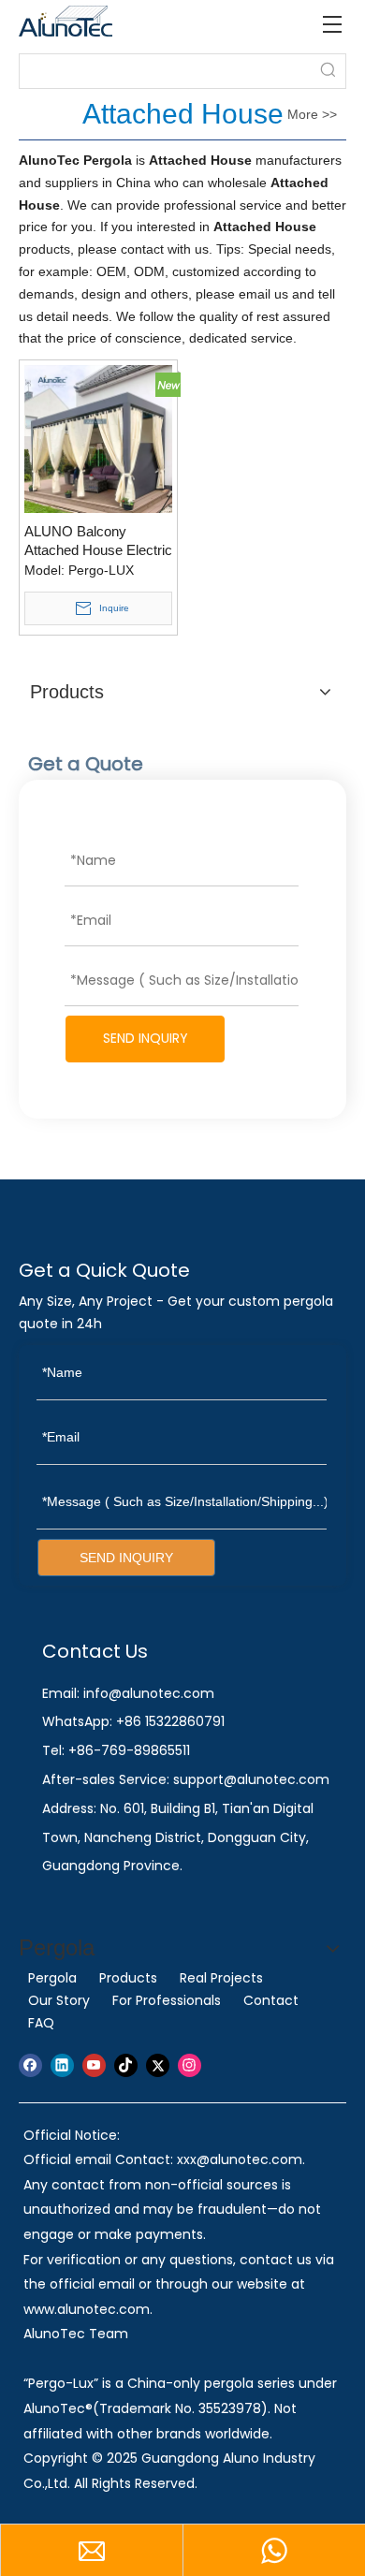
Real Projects (221, 1978)
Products (128, 1978)
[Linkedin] (62, 2065)
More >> (312, 114)
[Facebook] (30, 2065)
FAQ (41, 2023)
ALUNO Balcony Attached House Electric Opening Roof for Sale (98, 542)
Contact (271, 2000)
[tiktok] (126, 2065)
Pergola (52, 1978)
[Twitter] (158, 2065)
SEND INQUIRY (146, 1038)
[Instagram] (190, 2065)
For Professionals (167, 2000)
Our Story (59, 2000)
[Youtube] (94, 2065)
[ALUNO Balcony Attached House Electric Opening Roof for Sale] (98, 438)
